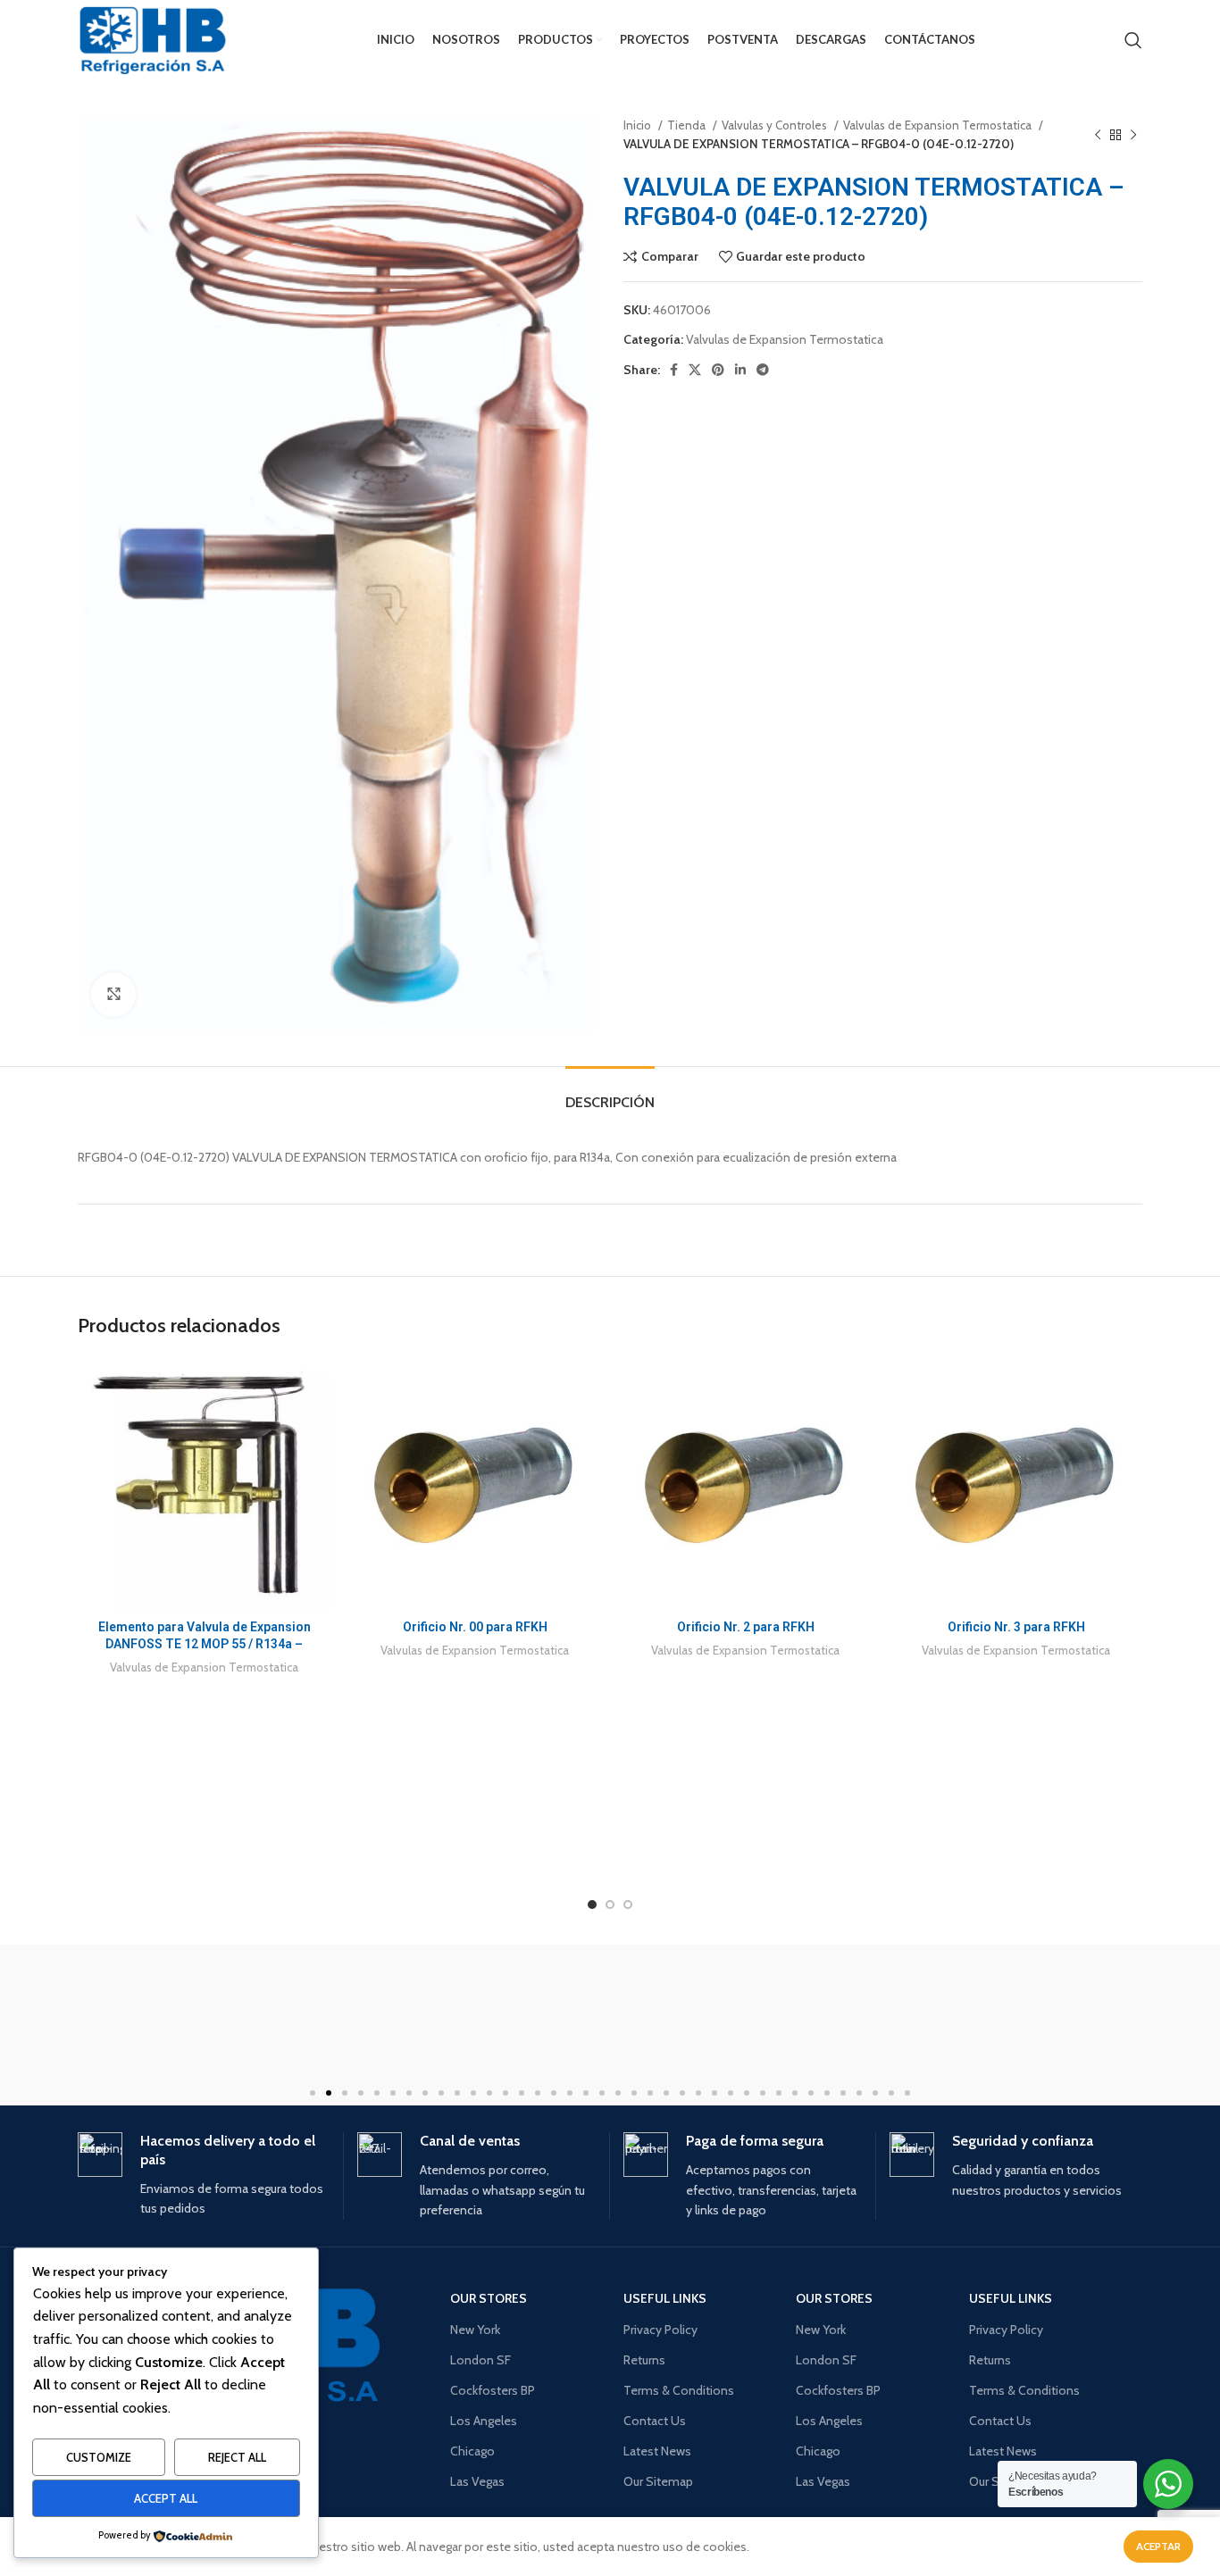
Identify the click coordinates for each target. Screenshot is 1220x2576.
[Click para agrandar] (113, 995)
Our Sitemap (658, 2481)
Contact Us (655, 2421)
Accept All (166, 2498)
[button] (313, 2093)
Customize (99, 2457)
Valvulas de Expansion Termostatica (939, 125)
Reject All (237, 2457)
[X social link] (695, 370)
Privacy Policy (660, 2330)
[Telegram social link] (763, 370)
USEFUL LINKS (665, 2298)
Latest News (657, 2451)
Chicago (472, 2451)
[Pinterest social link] (718, 370)
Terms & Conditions (679, 2390)
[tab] (610, 1093)
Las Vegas (477, 2481)
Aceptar (1158, 2546)
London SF (480, 2360)
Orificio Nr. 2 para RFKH (746, 1627)
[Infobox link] (204, 2175)
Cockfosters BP (493, 2390)
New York (475, 2330)
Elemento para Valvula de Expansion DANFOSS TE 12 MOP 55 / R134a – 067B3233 (205, 1644)
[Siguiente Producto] (1133, 135)
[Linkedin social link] (740, 370)
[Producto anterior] (1098, 135)
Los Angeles (484, 2421)
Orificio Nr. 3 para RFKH (1016, 1627)
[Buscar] (1133, 40)
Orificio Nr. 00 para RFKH (475, 1627)
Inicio (639, 125)
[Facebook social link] (674, 370)
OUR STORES (489, 2298)
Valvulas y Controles (776, 125)
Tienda (688, 125)
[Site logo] (153, 40)
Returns (644, 2360)
